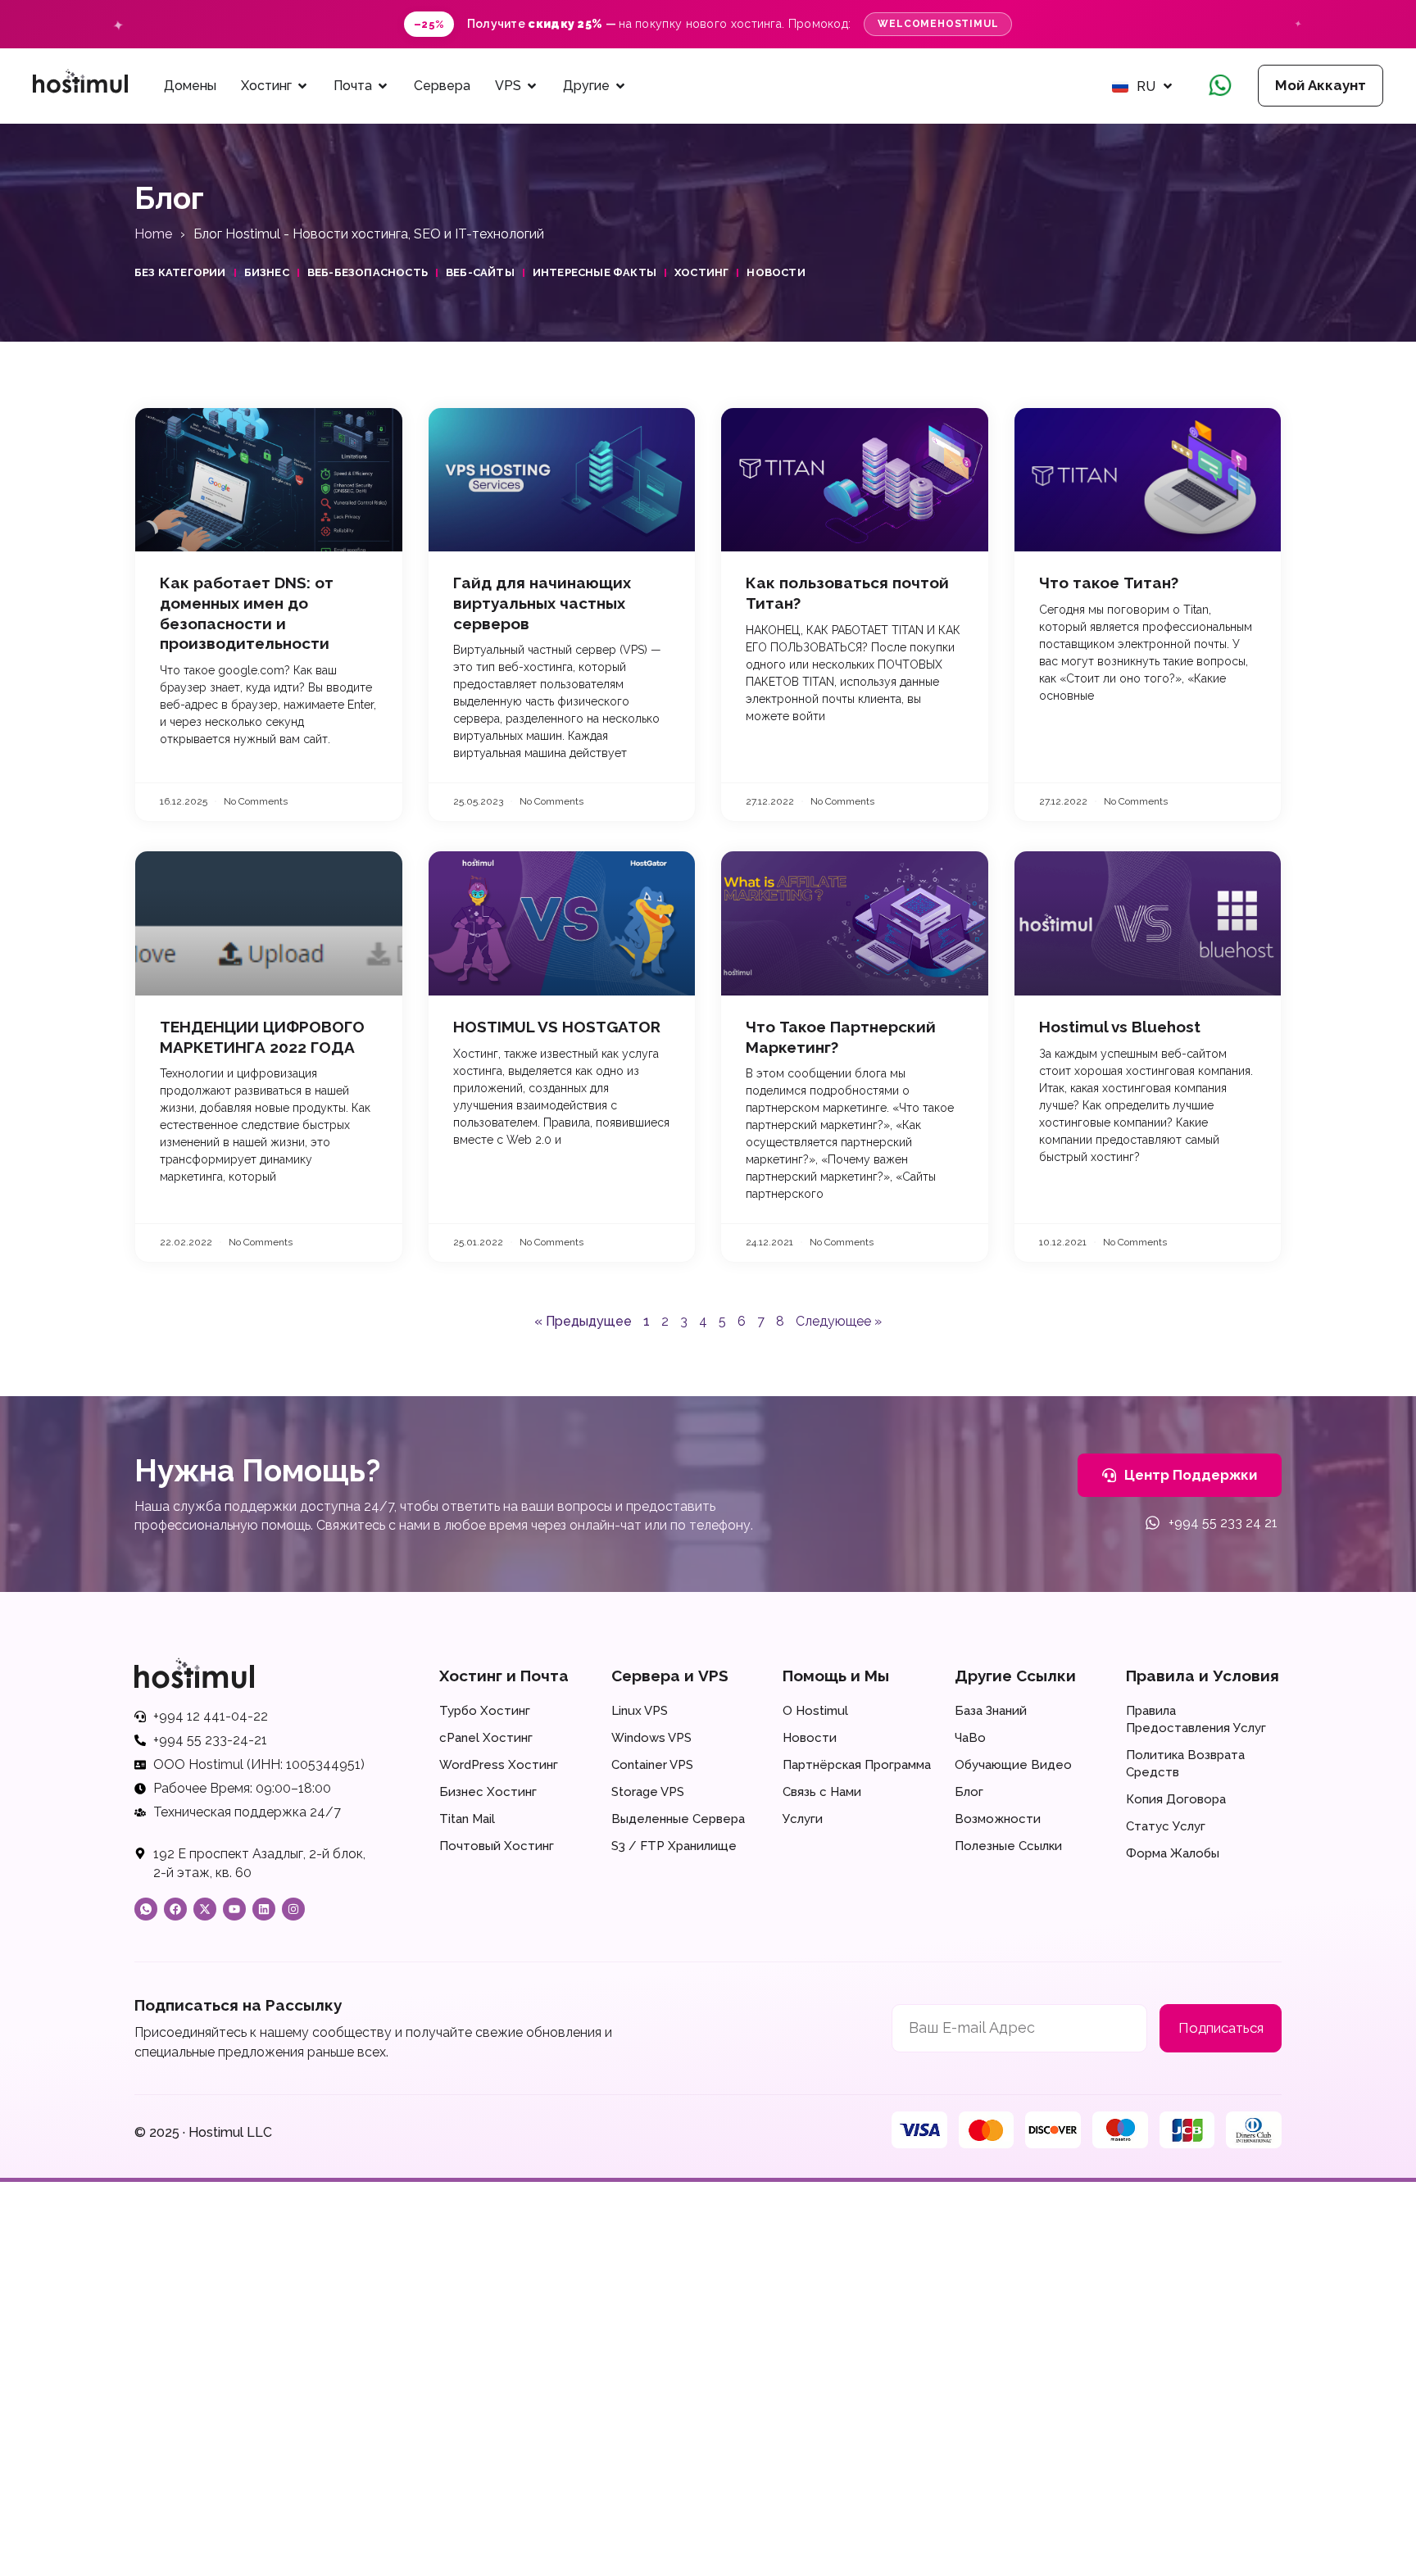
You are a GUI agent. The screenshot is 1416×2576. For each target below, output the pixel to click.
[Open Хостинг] (302, 86)
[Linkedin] (264, 1909)
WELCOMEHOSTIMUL (938, 24)
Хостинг (701, 272)
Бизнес (267, 272)
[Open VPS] (532, 86)
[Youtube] (234, 1909)
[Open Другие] (620, 86)
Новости (776, 272)
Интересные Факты (595, 272)
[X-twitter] (205, 1909)
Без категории (180, 272)
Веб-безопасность (368, 272)
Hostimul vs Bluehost (1120, 1027)
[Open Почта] (383, 86)
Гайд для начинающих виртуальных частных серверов (542, 603)
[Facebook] (175, 1909)
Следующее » (839, 1321)
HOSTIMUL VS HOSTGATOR (557, 1027)
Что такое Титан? (1109, 583)
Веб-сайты (480, 272)
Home (153, 234)
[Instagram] (293, 1909)
